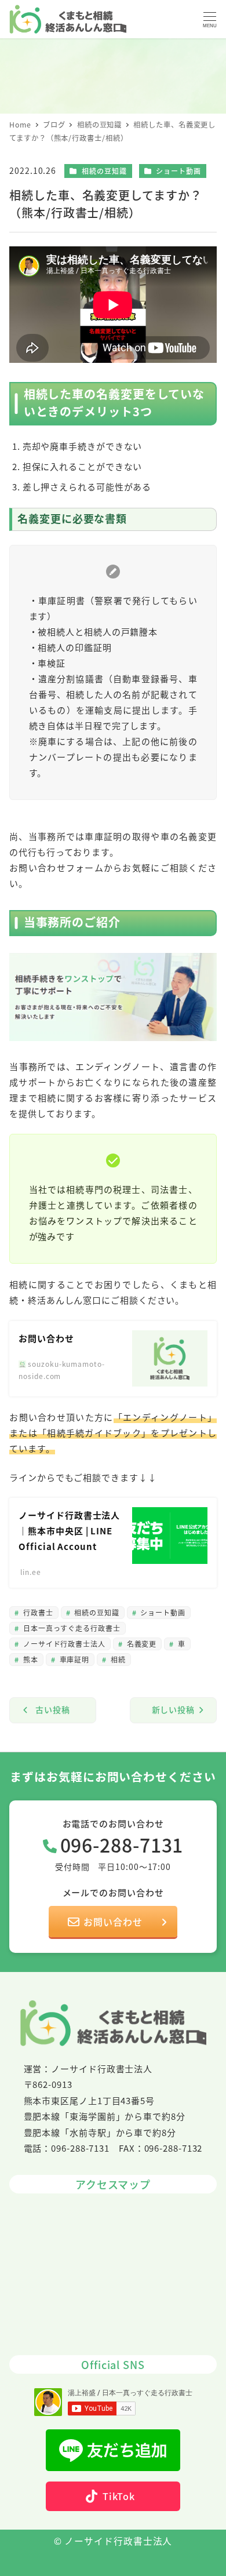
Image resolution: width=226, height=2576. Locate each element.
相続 (117, 1659)
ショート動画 (178, 171)
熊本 (30, 1659)
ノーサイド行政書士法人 (63, 1644)
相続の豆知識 (104, 171)
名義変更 (141, 1644)
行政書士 (37, 1612)
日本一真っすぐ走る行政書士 (71, 1628)
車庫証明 (74, 1659)
